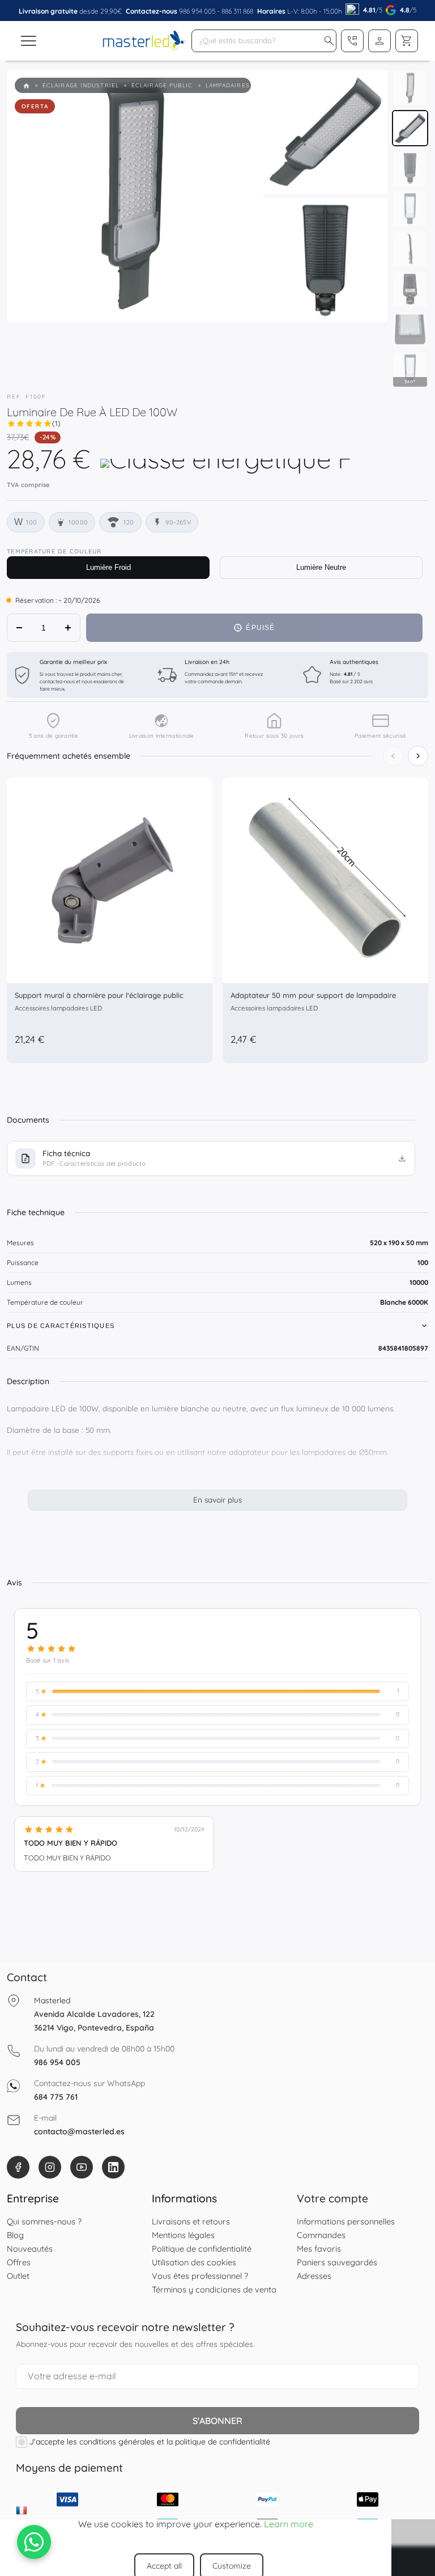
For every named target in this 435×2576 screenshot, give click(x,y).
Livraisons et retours (191, 2221)
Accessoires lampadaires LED (58, 1008)
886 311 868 (237, 11)
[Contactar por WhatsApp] (34, 2542)
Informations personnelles (346, 2221)
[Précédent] (393, 756)
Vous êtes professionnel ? (200, 2276)
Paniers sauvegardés (337, 2262)
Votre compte (332, 2198)
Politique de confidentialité (202, 2249)
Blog (15, 2235)
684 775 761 (56, 2097)
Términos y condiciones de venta (214, 2289)
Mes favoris (319, 2249)
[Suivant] (418, 756)
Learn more (289, 2524)
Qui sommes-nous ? (44, 2221)
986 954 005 (197, 11)
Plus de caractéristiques (61, 1326)
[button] (329, 41)
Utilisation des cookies (194, 2262)
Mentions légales (183, 2235)
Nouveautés (30, 2249)
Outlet (18, 2276)
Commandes (321, 2235)
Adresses (314, 2276)
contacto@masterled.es (79, 2131)
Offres (19, 2262)
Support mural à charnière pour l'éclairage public (99, 995)
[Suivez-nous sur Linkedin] (113, 2167)
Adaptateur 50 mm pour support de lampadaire (313, 995)
